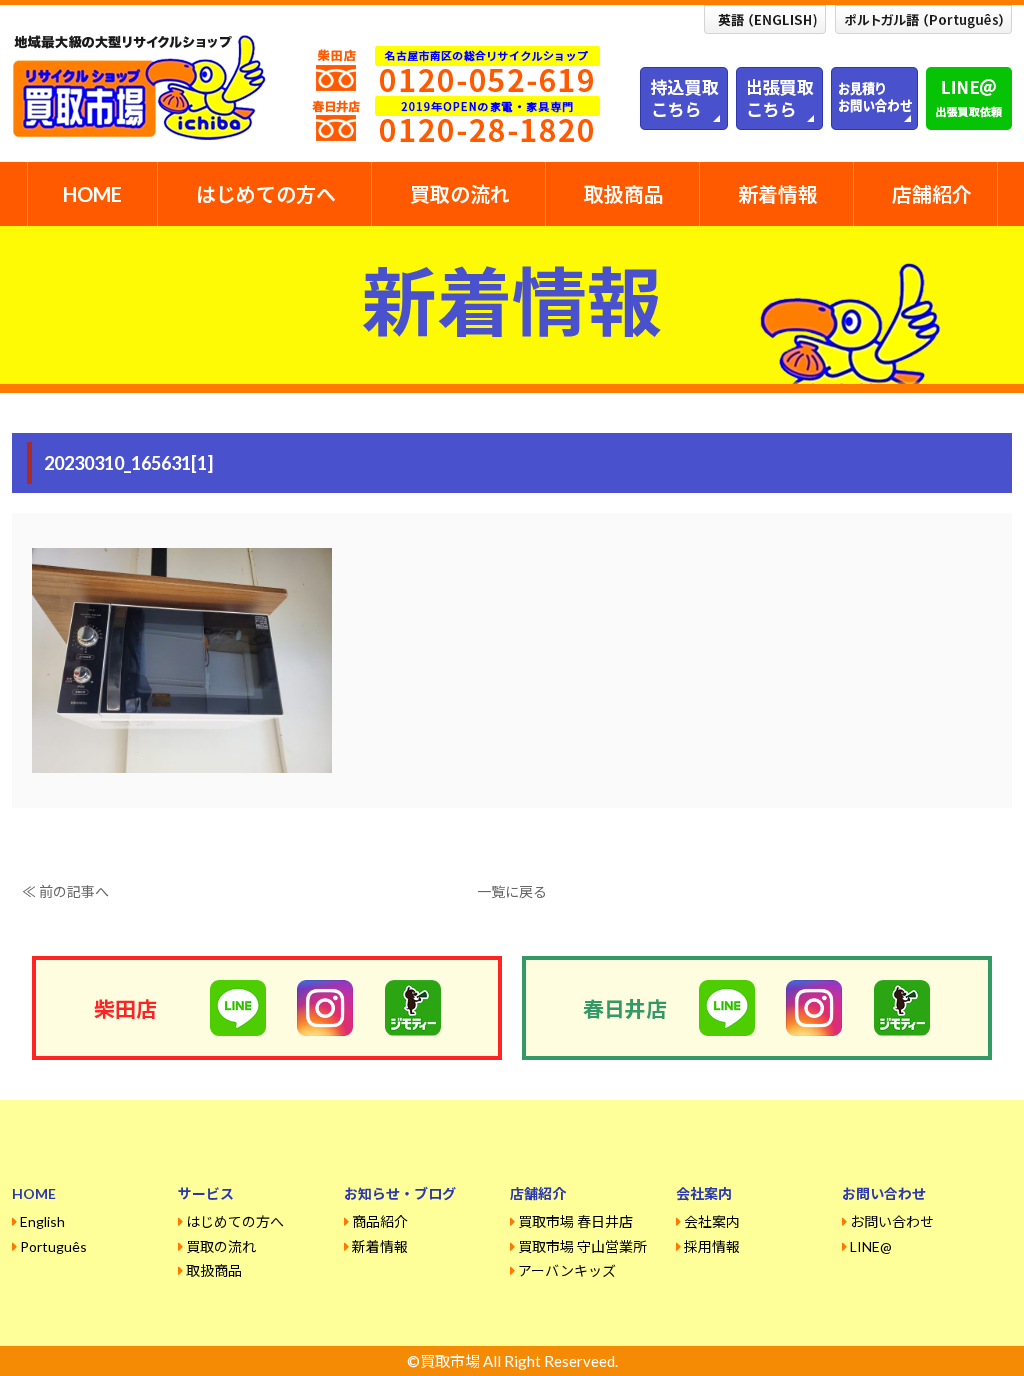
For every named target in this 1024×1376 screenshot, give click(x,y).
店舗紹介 (932, 194)
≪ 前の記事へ (65, 891)
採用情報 (712, 1246)
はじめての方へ (266, 194)
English (42, 1221)
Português (53, 1246)
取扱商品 (624, 194)
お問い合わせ (892, 1221)
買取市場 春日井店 (575, 1221)
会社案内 (712, 1221)
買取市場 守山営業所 (582, 1246)
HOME (92, 194)
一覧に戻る (512, 891)
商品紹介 (380, 1221)
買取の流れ (460, 194)
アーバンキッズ (567, 1270)
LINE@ (871, 1246)
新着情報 (778, 194)
